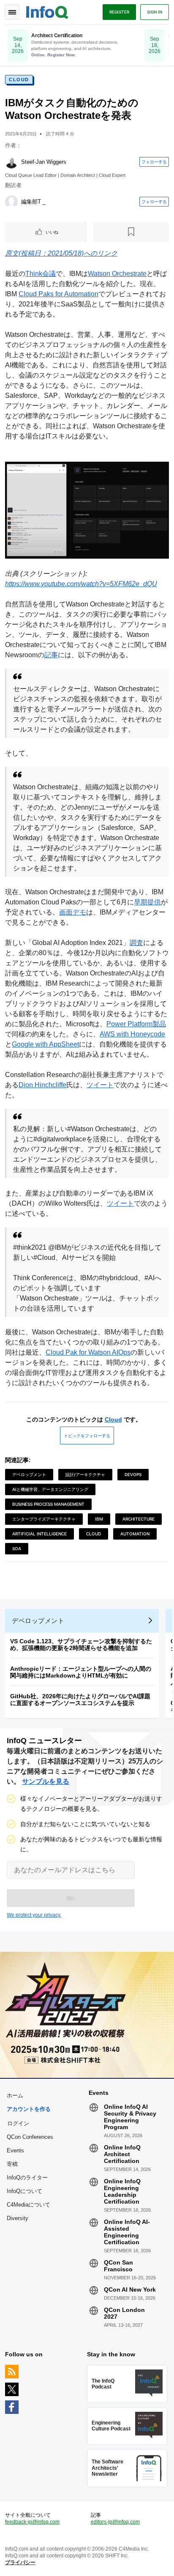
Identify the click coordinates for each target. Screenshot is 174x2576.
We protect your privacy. (34, 1915)
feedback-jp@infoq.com (32, 2522)
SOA (17, 1548)
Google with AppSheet (45, 1044)
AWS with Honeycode (132, 1034)
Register (119, 12)
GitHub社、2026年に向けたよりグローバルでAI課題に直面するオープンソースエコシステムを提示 (80, 1700)
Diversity (18, 2218)
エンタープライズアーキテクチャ (44, 1519)
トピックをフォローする (87, 1435)
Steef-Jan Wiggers (44, 162)
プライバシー (20, 2562)
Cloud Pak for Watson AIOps (88, 1352)
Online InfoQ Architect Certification (122, 2154)
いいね (52, 232)
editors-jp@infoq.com (115, 2522)
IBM (99, 1519)
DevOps (133, 1474)
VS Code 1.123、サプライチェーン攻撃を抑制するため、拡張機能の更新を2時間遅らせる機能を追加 (81, 1645)
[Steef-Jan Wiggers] (11, 162)
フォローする (154, 162)
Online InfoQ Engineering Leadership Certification (122, 2191)
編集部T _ (33, 202)
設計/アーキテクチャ (85, 1474)
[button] (71, 1898)
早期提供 (147, 902)
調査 (136, 943)
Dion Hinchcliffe (42, 1085)
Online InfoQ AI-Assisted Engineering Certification (127, 2232)
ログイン (18, 2123)
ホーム (15, 2095)
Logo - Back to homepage (47, 11)
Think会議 (41, 274)
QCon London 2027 (124, 2313)
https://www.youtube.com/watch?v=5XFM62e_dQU (81, 584)
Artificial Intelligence (39, 1534)
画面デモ (73, 912)
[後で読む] (131, 232)
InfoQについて (24, 2191)
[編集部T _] (11, 202)
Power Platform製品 (136, 1024)
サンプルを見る (46, 1781)
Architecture (139, 1519)
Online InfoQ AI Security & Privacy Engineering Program (130, 2117)
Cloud (19, 80)
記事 (51, 655)
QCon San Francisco (118, 2266)
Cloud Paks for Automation (58, 294)
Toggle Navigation (12, 12)
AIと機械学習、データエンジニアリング (50, 1489)
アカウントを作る (29, 2109)
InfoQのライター (27, 2178)
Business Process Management (48, 1504)
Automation (135, 1534)
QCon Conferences (30, 2137)
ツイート (100, 1085)
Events (15, 2150)
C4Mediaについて (29, 2205)
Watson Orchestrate (117, 274)
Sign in (155, 12)
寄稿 (12, 2164)
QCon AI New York (130, 2289)
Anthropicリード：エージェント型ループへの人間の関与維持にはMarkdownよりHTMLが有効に (81, 1672)
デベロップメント (29, 1474)
